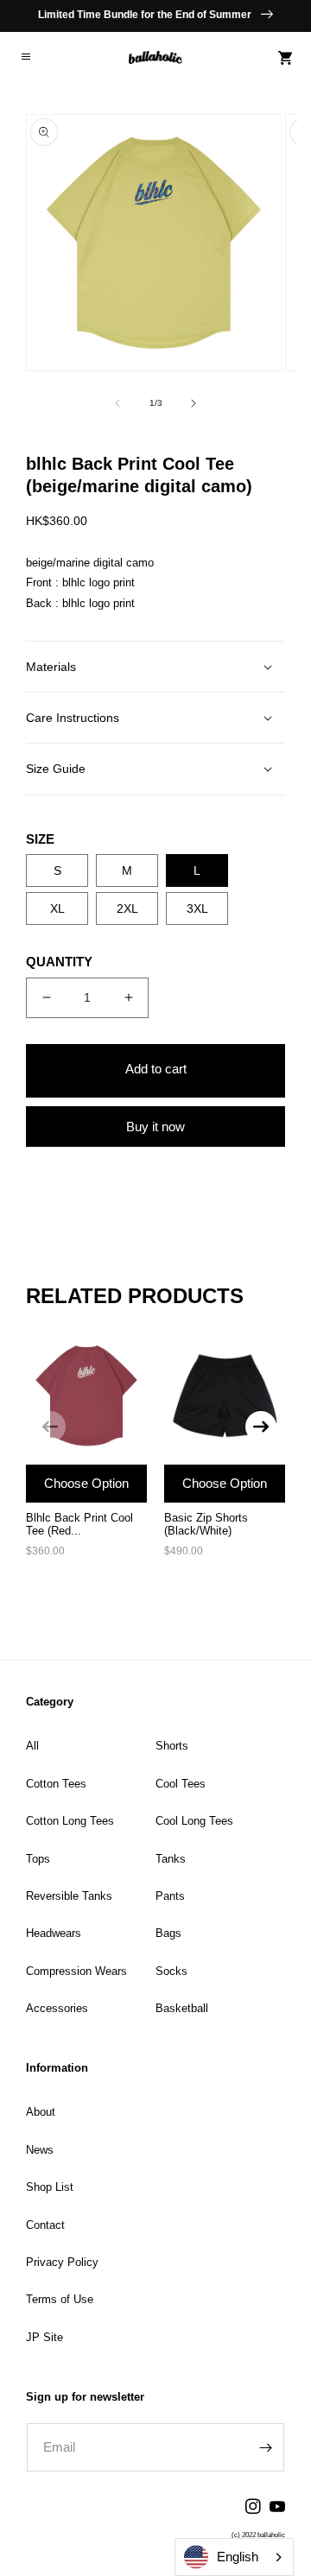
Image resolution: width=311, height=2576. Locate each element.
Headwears (54, 1933)
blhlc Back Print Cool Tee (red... (79, 1525)
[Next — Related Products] (261, 1427)
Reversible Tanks (69, 1896)
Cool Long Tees (194, 1821)
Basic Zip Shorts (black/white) (206, 1525)
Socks (171, 1971)
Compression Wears (76, 1971)
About (41, 2112)
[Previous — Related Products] (50, 1427)
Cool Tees (181, 1784)
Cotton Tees (56, 1784)
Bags (168, 1933)
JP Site (44, 2337)
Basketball (182, 2008)
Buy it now (155, 1127)
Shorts (172, 1746)
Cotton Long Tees (70, 1821)
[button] (26, 58)
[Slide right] (194, 403)
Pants (170, 1896)
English (238, 2557)
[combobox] (234, 2557)
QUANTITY (59, 962)
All (32, 1746)
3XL (197, 908)
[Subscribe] (265, 2447)
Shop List (50, 2187)
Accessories (57, 2008)
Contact (45, 2225)
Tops (38, 1859)
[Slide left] (117, 403)
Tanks (171, 1859)
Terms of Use (60, 2299)
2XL (127, 908)
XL (57, 908)
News (40, 2150)
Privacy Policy (62, 2262)
